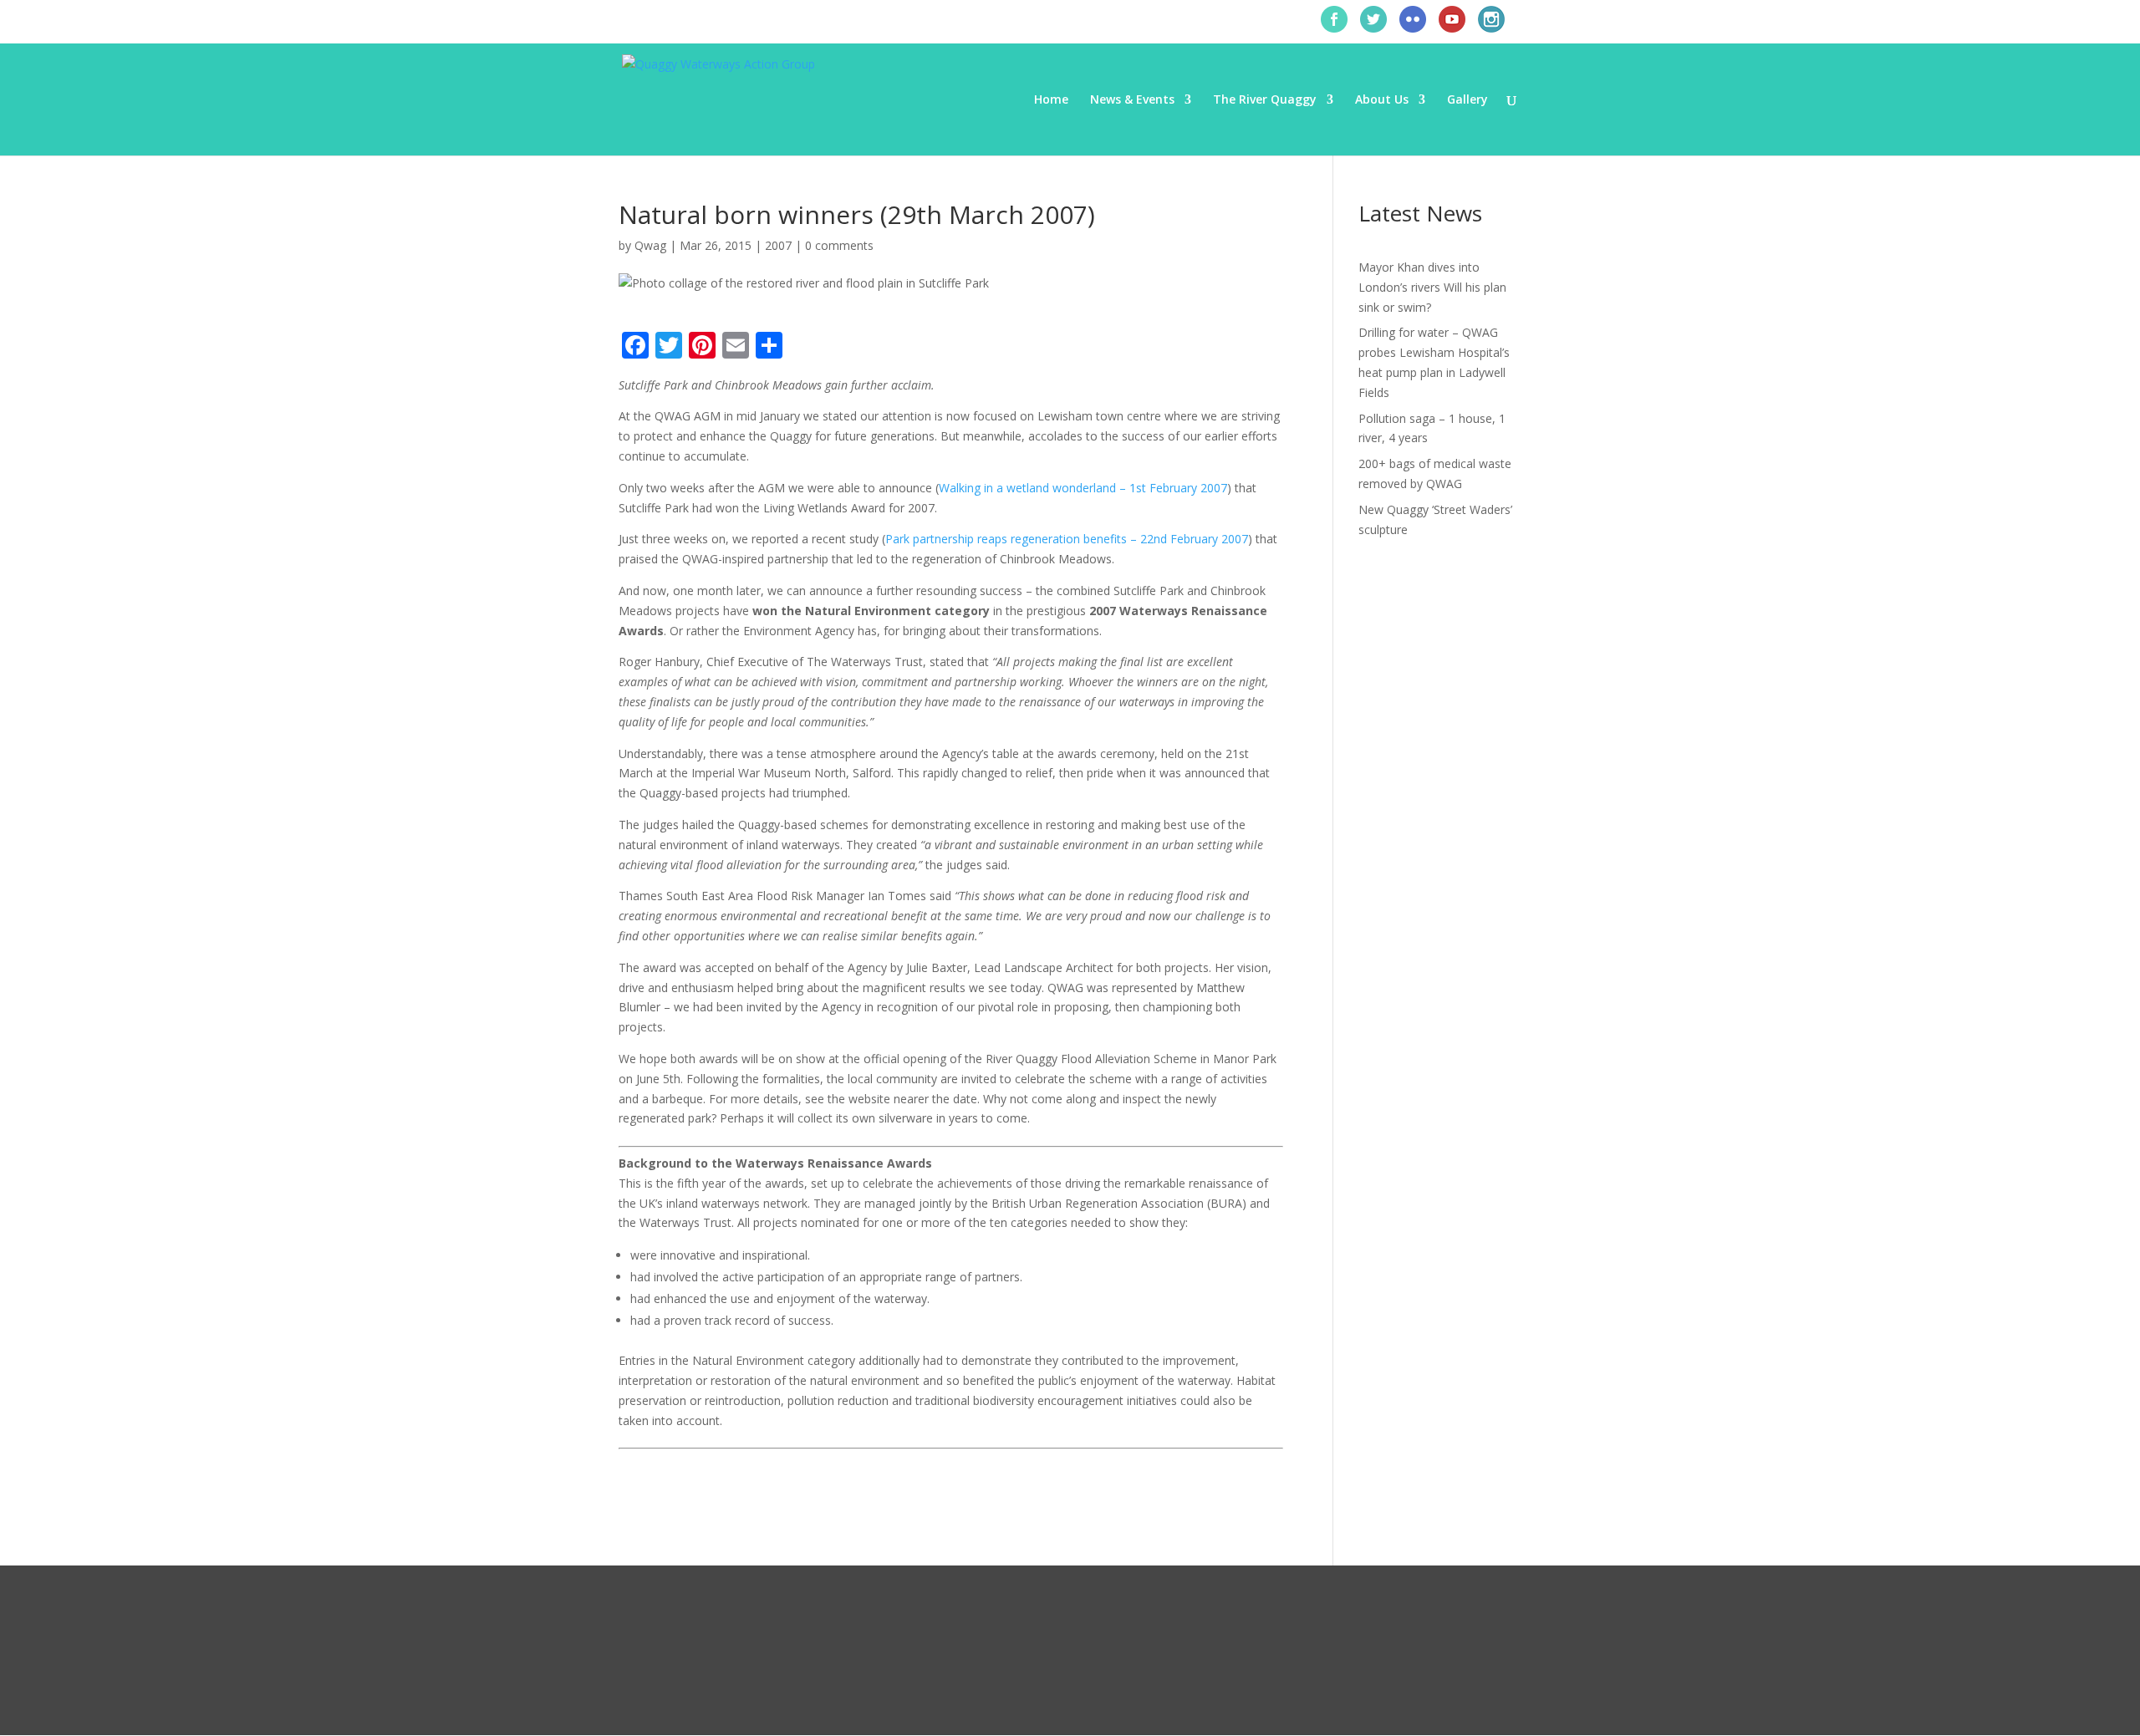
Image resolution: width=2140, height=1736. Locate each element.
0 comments (839, 245)
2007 (778, 245)
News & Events (1132, 100)
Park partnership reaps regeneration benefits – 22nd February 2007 (1067, 539)
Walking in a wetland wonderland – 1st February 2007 (1083, 488)
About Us (1382, 100)
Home (1051, 100)
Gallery (1467, 100)
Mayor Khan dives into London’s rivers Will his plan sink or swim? (1432, 287)
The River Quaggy (1265, 100)
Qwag (650, 245)
